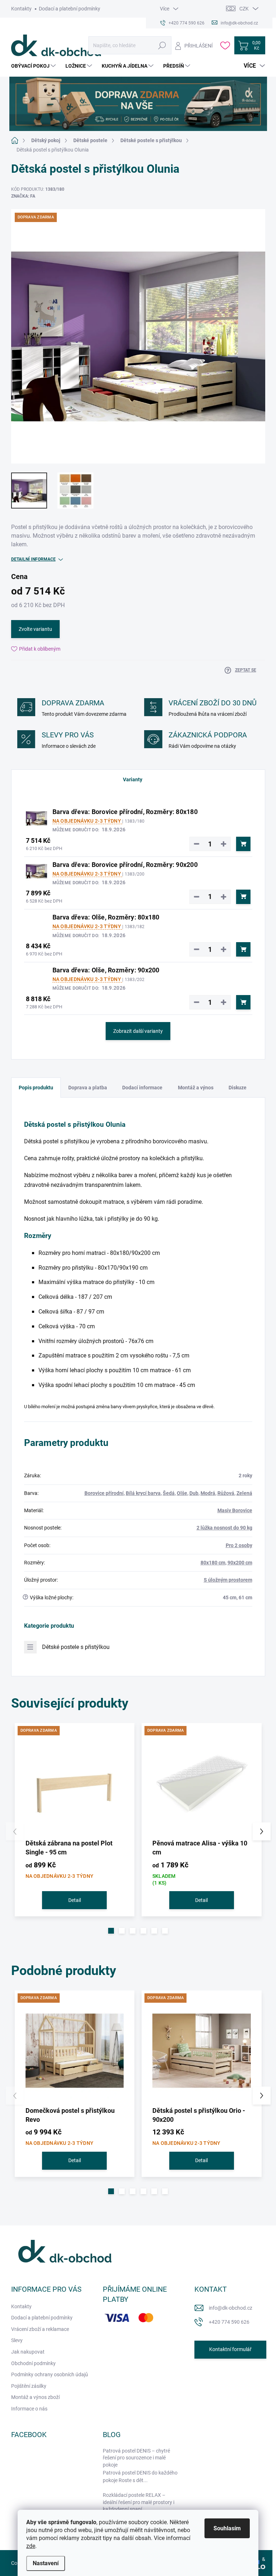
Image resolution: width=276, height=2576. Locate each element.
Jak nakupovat (28, 2352)
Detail (75, 1900)
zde (31, 2546)
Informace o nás (29, 2409)
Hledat (162, 45)
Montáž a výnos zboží (35, 2397)
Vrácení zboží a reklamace (40, 2329)
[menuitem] (34, 66)
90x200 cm (240, 1563)
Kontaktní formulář (230, 2349)
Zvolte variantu (35, 629)
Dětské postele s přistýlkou (76, 1647)
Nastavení (46, 2563)
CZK (244, 9)
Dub (194, 1493)
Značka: (23, 196)
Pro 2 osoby (239, 1545)
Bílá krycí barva (143, 1493)
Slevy (17, 2340)
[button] (111, 1931)
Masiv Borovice (235, 1510)
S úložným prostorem (228, 1580)
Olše (182, 1493)
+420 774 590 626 (229, 2322)
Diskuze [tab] (238, 1088)
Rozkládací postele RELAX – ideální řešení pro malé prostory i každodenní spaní (139, 2502)
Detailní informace (33, 559)
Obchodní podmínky (33, 2363)
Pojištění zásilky (29, 2386)
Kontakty (21, 9)
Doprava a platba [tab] (88, 1088)
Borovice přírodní (104, 1493)
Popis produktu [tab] (36, 1088)
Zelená (244, 1493)
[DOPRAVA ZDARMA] (75, 1783)
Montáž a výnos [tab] (196, 1088)
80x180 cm (213, 1563)
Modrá (208, 1493)
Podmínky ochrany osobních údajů (50, 2374)
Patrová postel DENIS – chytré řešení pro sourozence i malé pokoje (136, 2458)
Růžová (226, 1493)
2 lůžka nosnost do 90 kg (224, 1528)
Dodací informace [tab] (142, 1088)
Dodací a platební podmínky (70, 9)
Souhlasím (227, 2528)
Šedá (169, 1493)
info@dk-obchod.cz (231, 2308)
